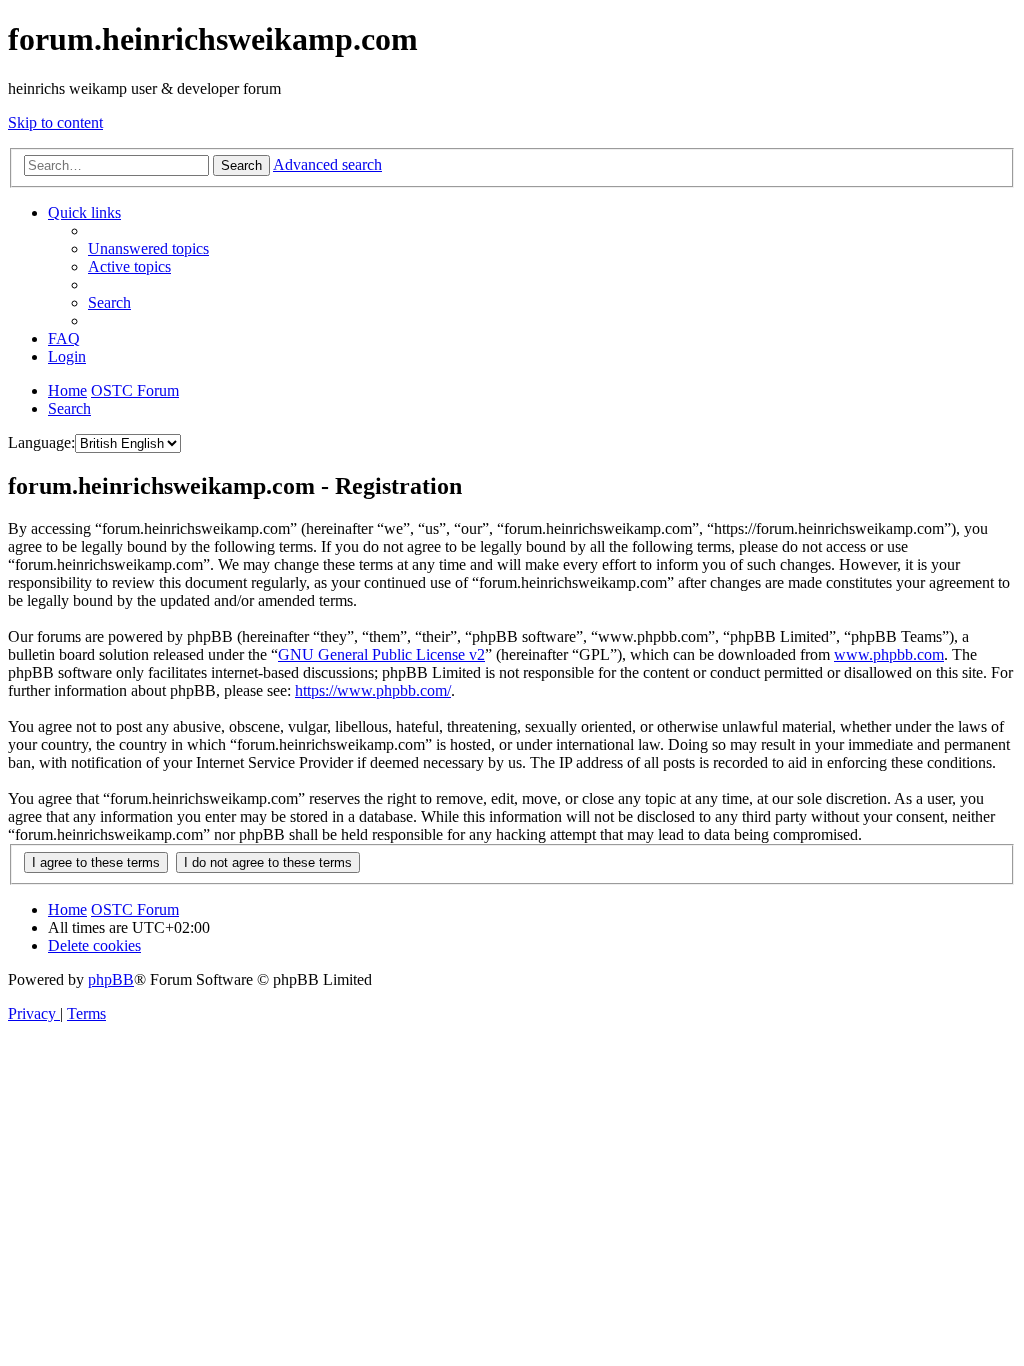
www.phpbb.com (889, 654)
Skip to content (55, 122)
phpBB (111, 979)
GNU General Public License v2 (381, 654)
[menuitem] (148, 248)
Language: (41, 442)
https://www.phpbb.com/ (373, 690)
